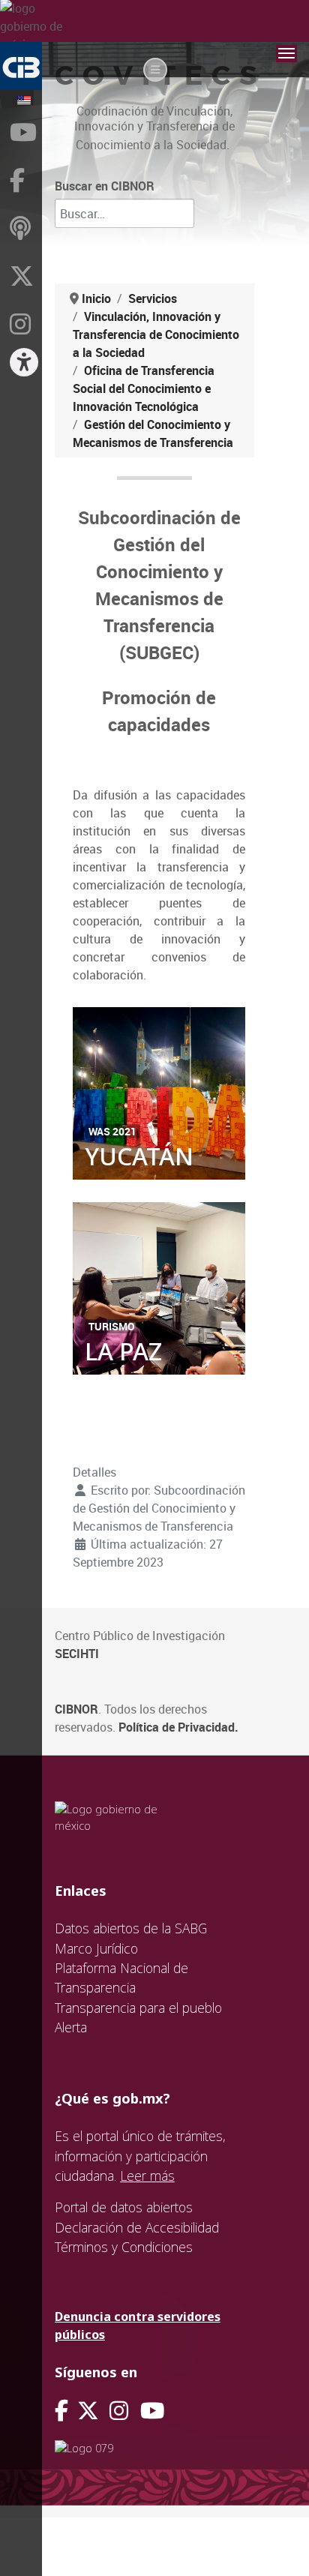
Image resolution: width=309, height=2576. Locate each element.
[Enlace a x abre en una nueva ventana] (93, 2411)
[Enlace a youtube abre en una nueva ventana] (152, 2411)
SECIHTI (77, 1654)
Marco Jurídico (96, 1948)
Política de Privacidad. (178, 1727)
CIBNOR (76, 1709)
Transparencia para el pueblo (138, 2008)
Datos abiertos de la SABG (131, 1928)
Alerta (71, 2027)
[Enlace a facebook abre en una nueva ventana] (61, 2411)
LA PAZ (123, 1351)
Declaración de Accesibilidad (137, 2227)
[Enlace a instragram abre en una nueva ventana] (119, 2411)
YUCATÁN (139, 1156)
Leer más (147, 2176)
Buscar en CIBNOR (105, 186)
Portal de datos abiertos (124, 2207)
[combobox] (124, 213)
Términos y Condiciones (124, 2247)
